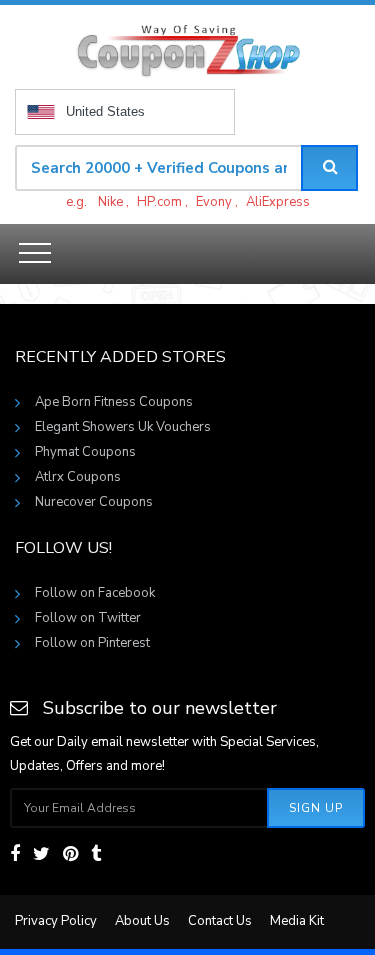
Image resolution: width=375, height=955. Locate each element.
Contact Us (220, 921)
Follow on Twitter (88, 618)
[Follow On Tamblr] (96, 854)
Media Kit (297, 921)
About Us (142, 921)
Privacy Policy (56, 921)
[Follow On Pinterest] (70, 854)
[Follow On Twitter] (41, 854)
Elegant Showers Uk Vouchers (123, 427)
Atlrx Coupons (78, 477)
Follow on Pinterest (92, 643)
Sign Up (316, 808)
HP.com (159, 202)
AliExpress (278, 202)
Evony (214, 202)
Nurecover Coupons (94, 502)
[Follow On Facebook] (15, 854)
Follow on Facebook (95, 593)
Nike (110, 202)
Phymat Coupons (85, 452)
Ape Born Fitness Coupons (114, 402)
